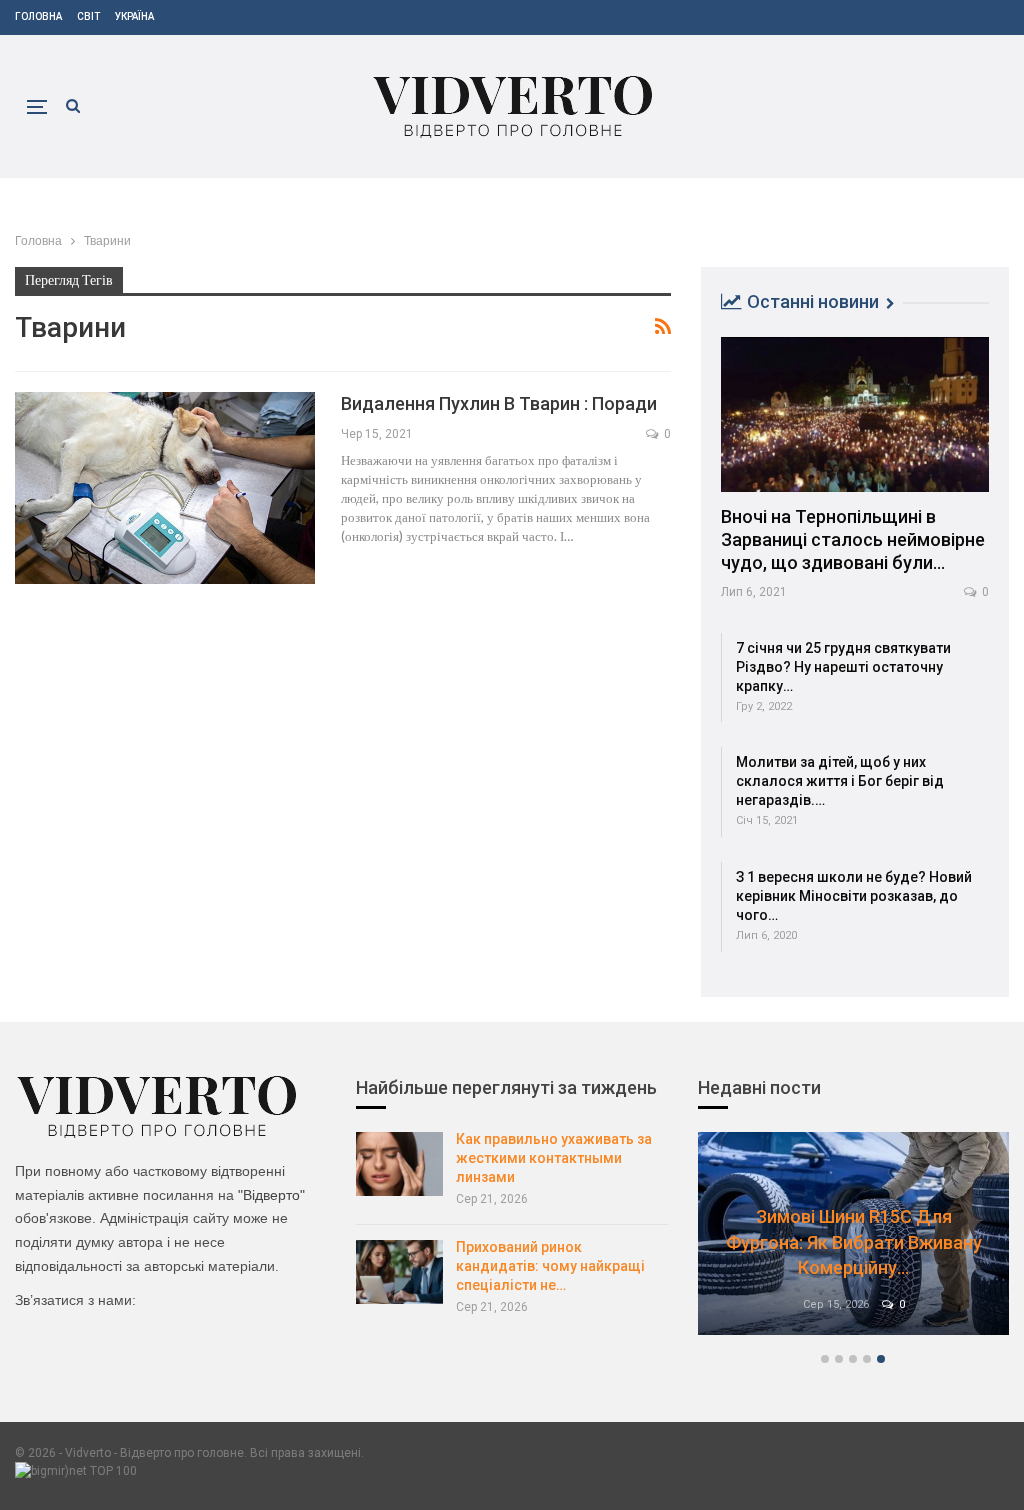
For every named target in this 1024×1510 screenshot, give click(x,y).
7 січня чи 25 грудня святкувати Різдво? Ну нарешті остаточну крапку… (843, 667)
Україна (134, 16)
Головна (38, 16)
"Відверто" (271, 1195)
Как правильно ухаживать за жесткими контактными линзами (554, 1158)
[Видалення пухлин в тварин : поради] (165, 488)
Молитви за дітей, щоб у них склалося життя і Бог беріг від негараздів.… (840, 781)
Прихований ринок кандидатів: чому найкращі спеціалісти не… (550, 1266)
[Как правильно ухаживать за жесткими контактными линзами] (399, 1164)
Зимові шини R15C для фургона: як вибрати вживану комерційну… (854, 1241)
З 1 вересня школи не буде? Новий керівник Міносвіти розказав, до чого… (854, 896)
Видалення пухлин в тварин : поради (499, 403)
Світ (88, 16)
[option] (854, 1243)
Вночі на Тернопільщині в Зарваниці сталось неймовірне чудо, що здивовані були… (853, 539)
